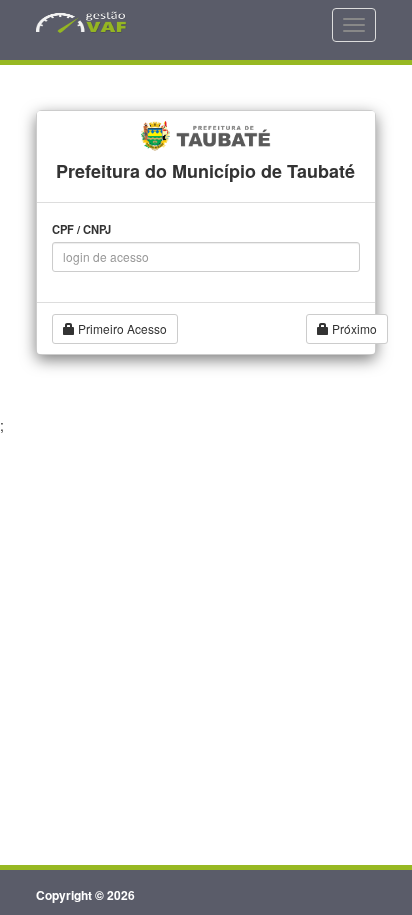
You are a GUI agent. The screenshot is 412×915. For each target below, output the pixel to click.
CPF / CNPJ (81, 229)
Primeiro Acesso (121, 328)
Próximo (353, 328)
